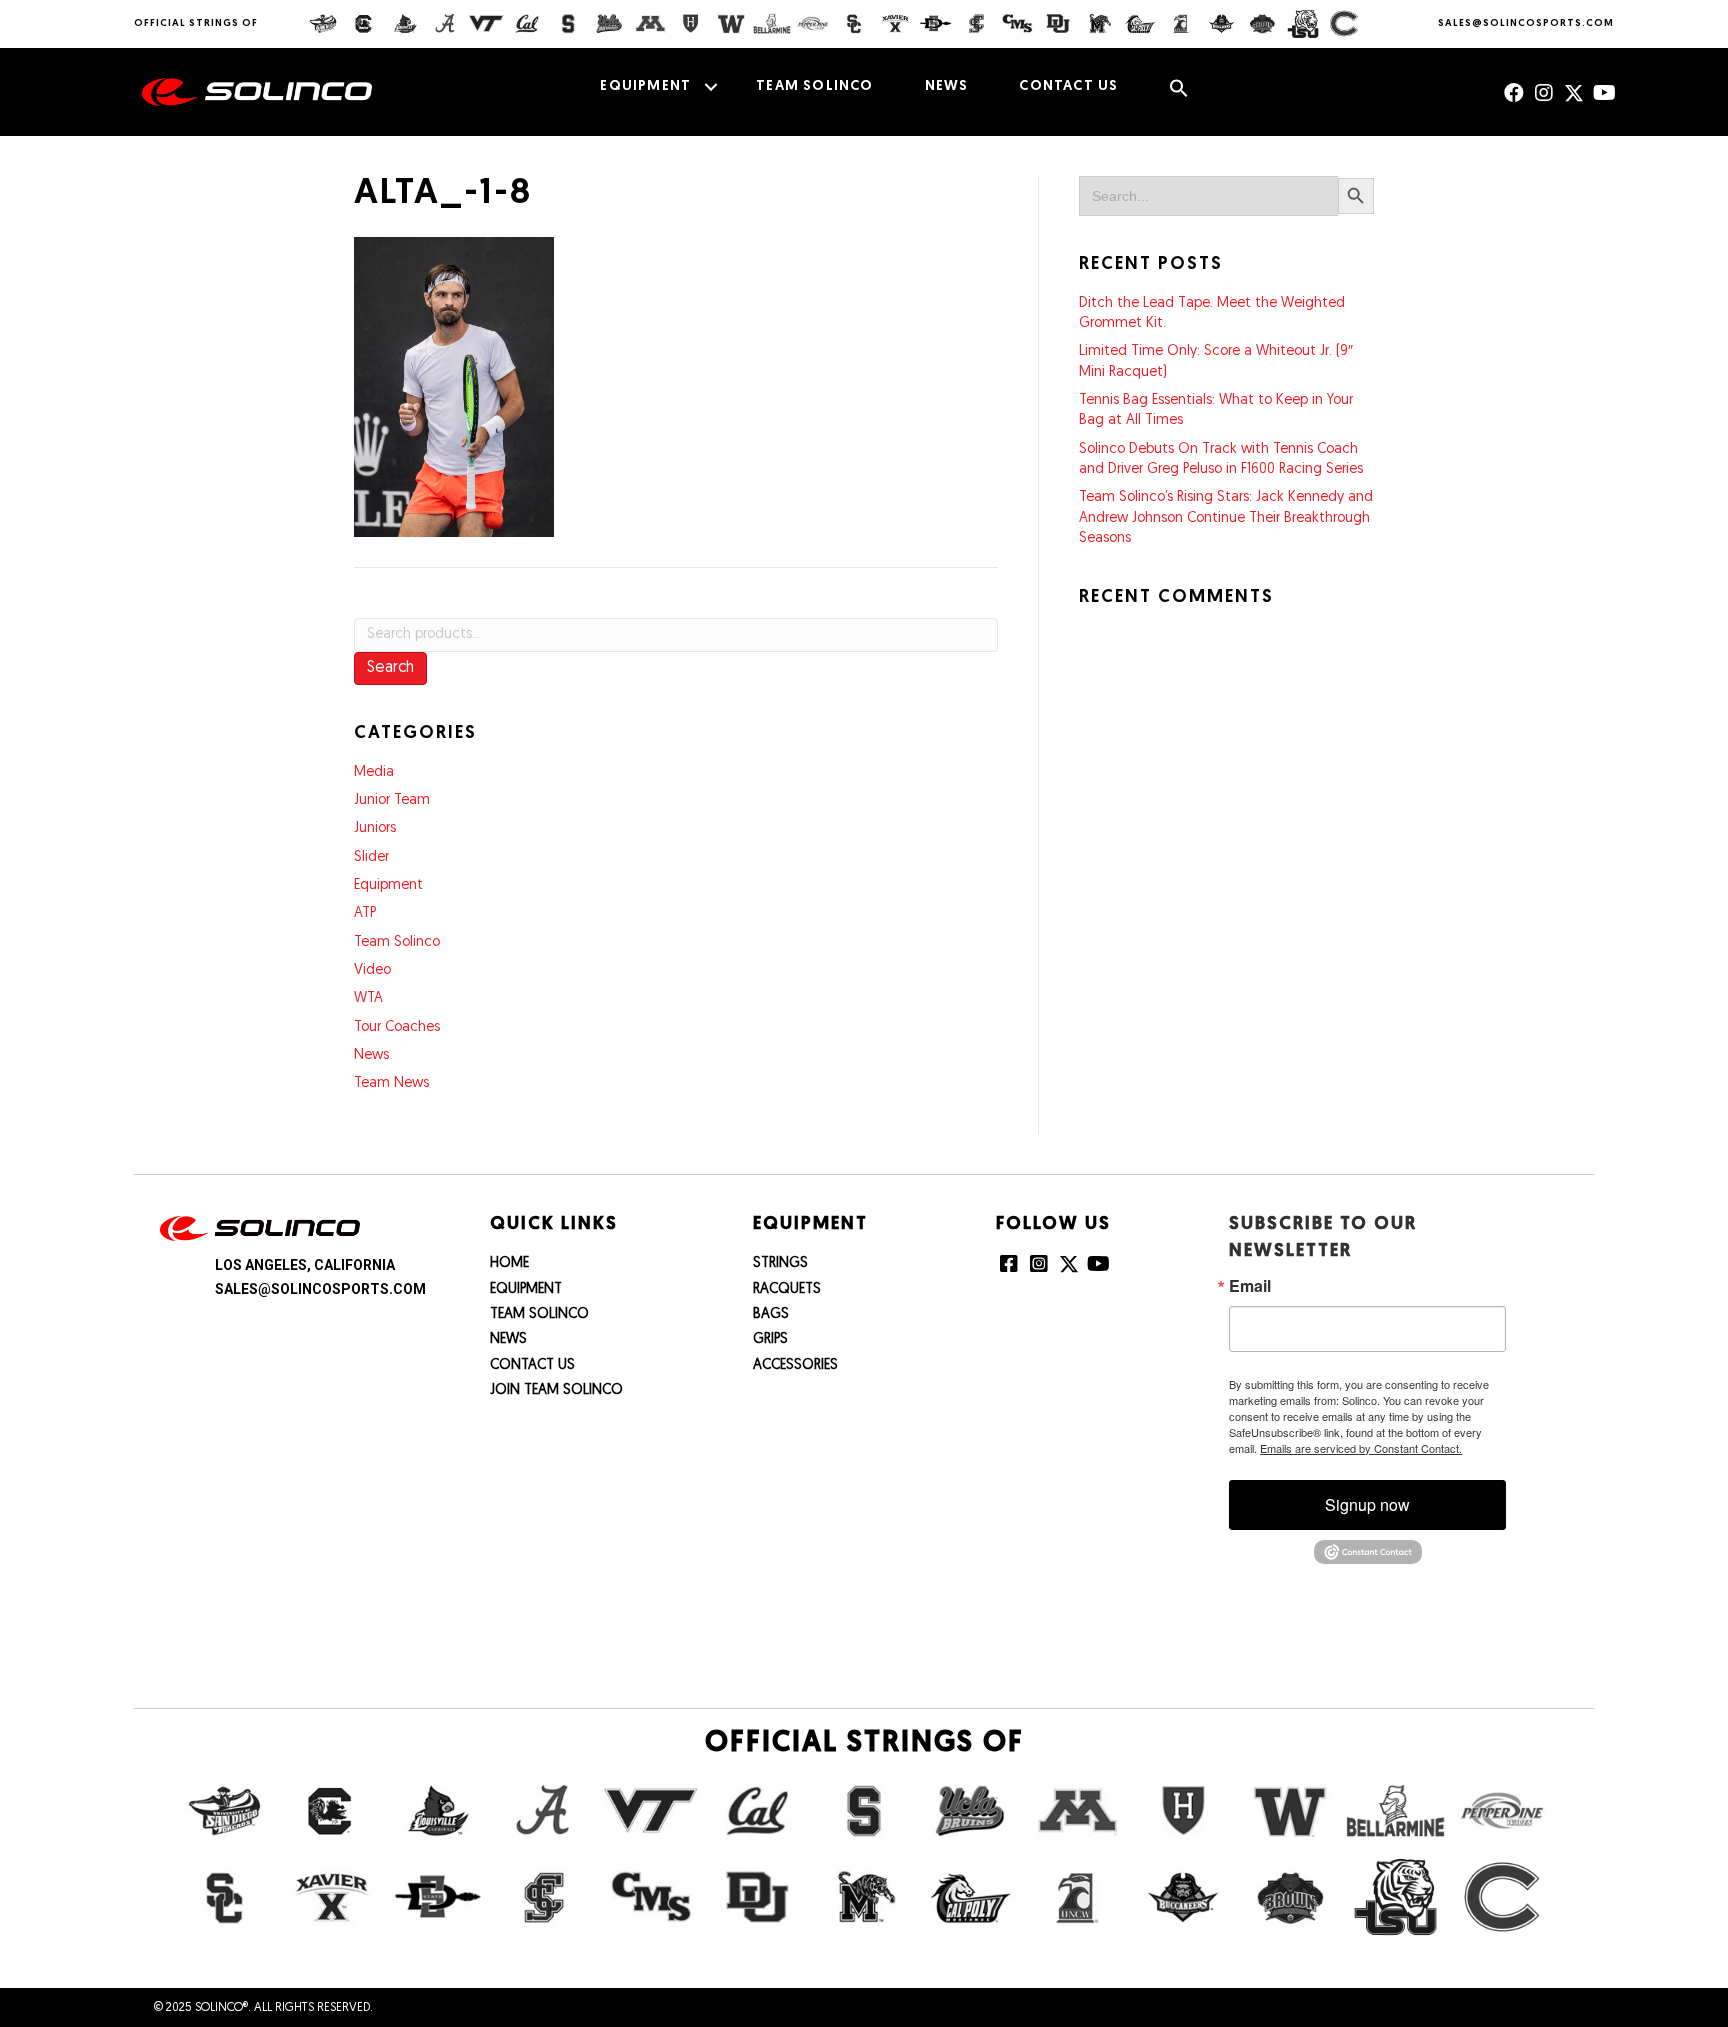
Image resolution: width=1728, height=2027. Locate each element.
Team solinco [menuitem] (814, 86)
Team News (391, 1083)
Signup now (1367, 1504)
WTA (368, 998)
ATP (365, 913)
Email (1250, 1286)
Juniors (375, 828)
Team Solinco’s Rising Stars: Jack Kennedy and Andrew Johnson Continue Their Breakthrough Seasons (1226, 518)
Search (390, 668)
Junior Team (392, 800)
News (371, 1055)
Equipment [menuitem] (645, 86)
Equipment (388, 885)
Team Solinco (397, 942)
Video (372, 970)
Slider (371, 857)
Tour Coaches (397, 1027)
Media (374, 772)
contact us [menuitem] (1068, 86)
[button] (710, 87)
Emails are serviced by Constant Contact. (1361, 1448)
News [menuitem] (947, 86)
